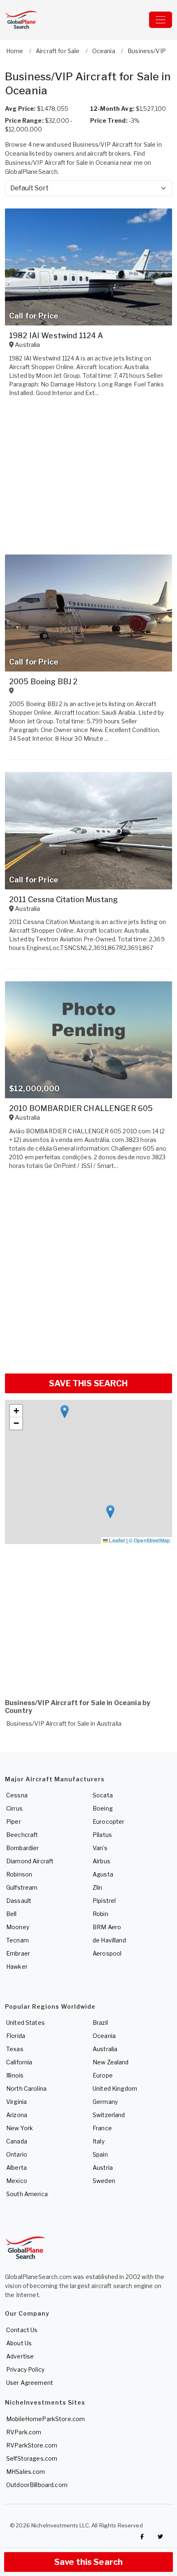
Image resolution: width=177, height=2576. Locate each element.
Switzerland (109, 2115)
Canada (17, 2141)
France (102, 2128)
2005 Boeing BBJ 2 (43, 682)
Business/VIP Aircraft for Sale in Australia (64, 1723)
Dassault (19, 1901)
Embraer (18, 1953)
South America (27, 2194)
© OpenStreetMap (149, 1540)
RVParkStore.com (32, 2445)
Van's (100, 1848)
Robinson (19, 1874)
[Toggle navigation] (161, 20)
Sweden (104, 2181)
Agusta (103, 1874)
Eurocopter (108, 1821)
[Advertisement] (88, 1275)
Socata (103, 1795)
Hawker (17, 1967)
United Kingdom (115, 2088)
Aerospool (107, 1953)
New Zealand (111, 2062)
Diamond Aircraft (30, 1861)
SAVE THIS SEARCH (88, 1383)
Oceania (104, 2036)
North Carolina (26, 2088)
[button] (65, 1412)
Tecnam (17, 1940)
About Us (19, 2343)
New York (20, 2128)
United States (26, 2023)
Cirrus (14, 1808)
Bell (12, 1914)
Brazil (100, 2023)
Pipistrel (104, 1901)
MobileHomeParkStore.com (45, 2419)
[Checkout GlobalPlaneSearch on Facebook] (142, 2536)
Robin (100, 1914)
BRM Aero (107, 1927)
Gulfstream (22, 1887)
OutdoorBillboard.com (37, 2485)
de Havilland (109, 1940)
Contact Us (22, 2330)
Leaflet (116, 1540)
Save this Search (88, 2562)
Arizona (17, 2115)
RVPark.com (24, 2432)
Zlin (98, 1887)
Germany (105, 2102)
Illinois (15, 2075)
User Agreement (30, 2383)
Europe (103, 2075)
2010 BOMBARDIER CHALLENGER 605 (81, 1108)
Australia (105, 2049)
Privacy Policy (25, 2369)
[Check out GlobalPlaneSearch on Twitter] (161, 2536)
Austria (103, 2168)
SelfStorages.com (32, 2458)
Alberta (16, 2168)
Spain (100, 2154)
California (19, 2062)
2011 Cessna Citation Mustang (63, 900)
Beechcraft (22, 1835)
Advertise (20, 2356)
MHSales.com (26, 2472)
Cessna (17, 1795)
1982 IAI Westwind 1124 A (56, 336)
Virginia (16, 2102)
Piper (14, 1821)
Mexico (17, 2181)
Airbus (101, 1861)
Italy (99, 2141)
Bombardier (22, 1848)
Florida (16, 2036)
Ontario (17, 2154)
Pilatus (102, 1835)
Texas (15, 2049)
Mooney (18, 1927)
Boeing (103, 1808)
